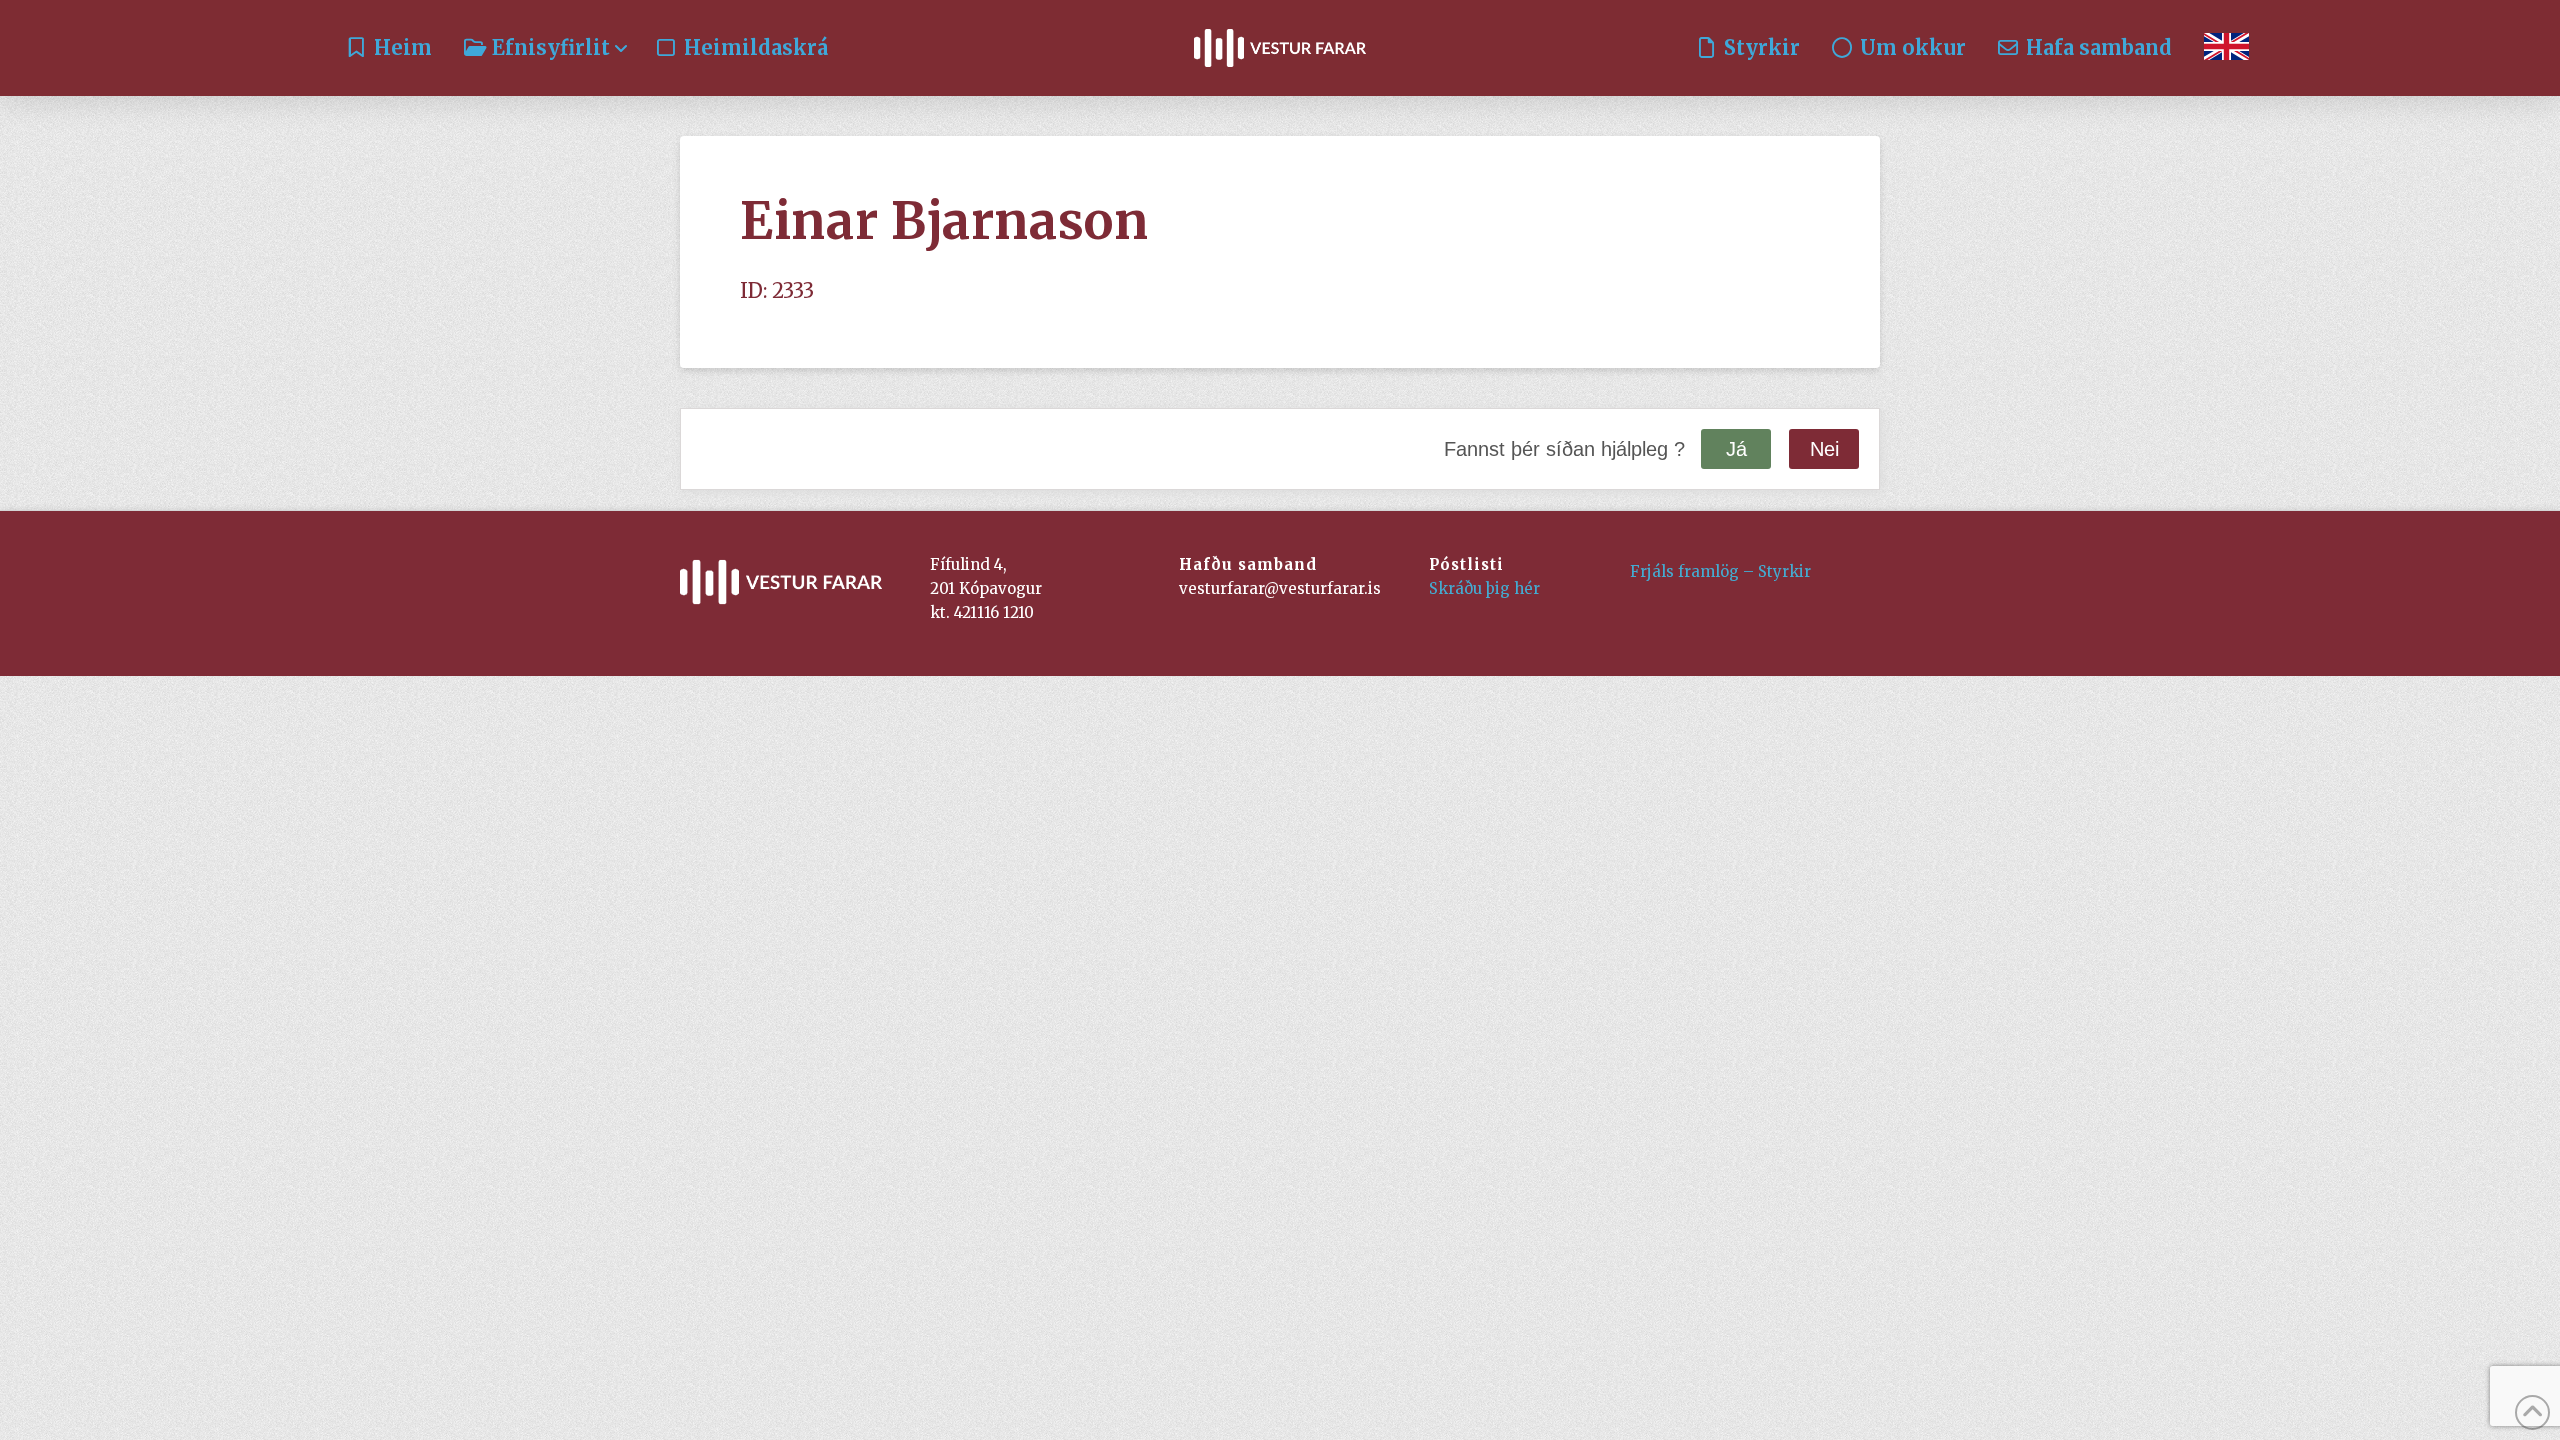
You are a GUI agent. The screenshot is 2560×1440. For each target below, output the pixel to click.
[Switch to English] (2226, 48)
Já (1736, 449)
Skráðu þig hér (1484, 588)
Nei (1824, 449)
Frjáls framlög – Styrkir (1720, 571)
